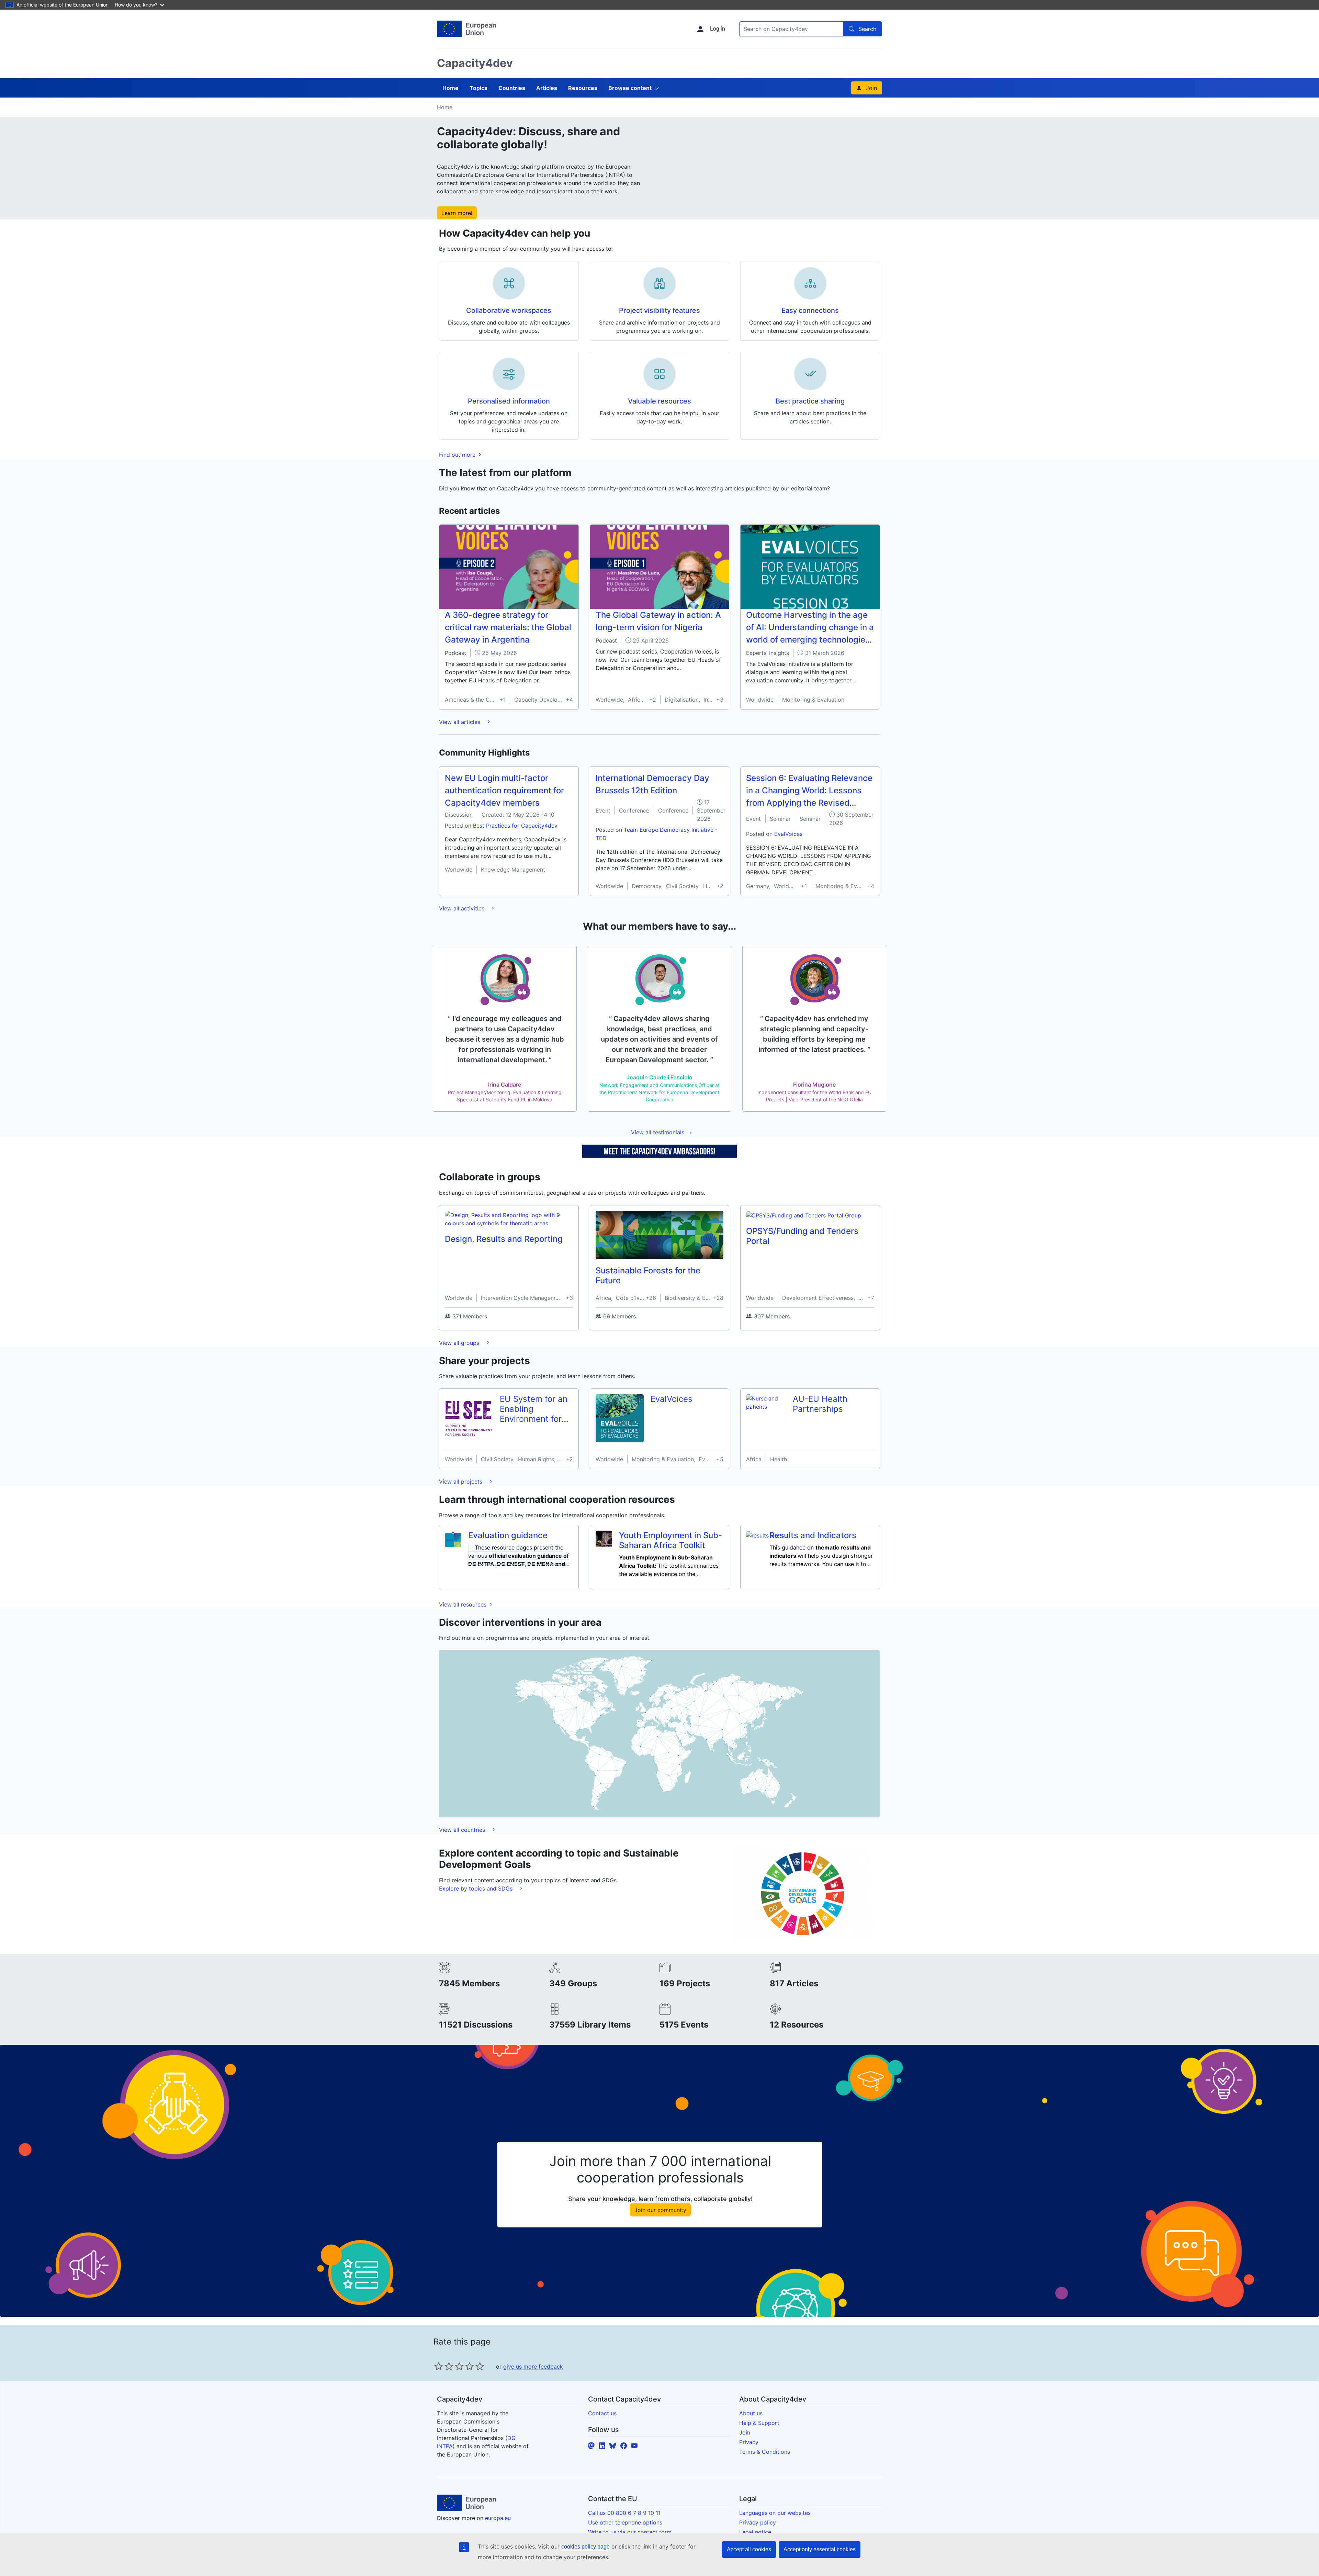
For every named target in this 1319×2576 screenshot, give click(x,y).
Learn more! (457, 213)
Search (867, 29)
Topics (478, 88)
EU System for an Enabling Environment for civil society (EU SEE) (534, 1419)
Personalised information (509, 401)
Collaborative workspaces (509, 310)
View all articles (460, 722)
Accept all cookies (749, 2549)
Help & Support (759, 2423)
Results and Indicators (813, 1535)
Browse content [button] (630, 88)
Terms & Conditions (765, 2452)
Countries (512, 88)
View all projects (461, 1482)
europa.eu (498, 2518)
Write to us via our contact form (630, 2532)
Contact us (602, 2413)
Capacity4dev (475, 63)
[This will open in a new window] (466, 29)
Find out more (458, 455)
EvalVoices (788, 834)
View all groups (460, 1343)
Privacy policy (758, 2522)
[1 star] (439, 2366)
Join (871, 88)
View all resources (464, 1604)
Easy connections (810, 310)
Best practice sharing (810, 401)
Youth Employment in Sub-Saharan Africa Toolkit (670, 1540)
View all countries (463, 1830)
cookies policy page (585, 2547)
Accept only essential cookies (820, 2549)
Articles (547, 88)
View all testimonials (658, 1132)
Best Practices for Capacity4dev (515, 826)
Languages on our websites (775, 2513)
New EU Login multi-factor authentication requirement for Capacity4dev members (504, 790)
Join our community (660, 2210)
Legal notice (755, 2532)
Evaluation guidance (508, 1535)
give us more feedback (533, 2367)
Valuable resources (659, 401)
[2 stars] (444, 2366)
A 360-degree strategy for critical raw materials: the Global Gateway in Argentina (508, 627)
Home (450, 88)
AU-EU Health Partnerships (820, 1404)
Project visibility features (659, 310)
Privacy (749, 2442)
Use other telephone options (625, 2522)
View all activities (463, 908)
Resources (583, 88)
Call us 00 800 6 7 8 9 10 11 (624, 2513)
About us (751, 2413)
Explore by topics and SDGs (477, 1888)
